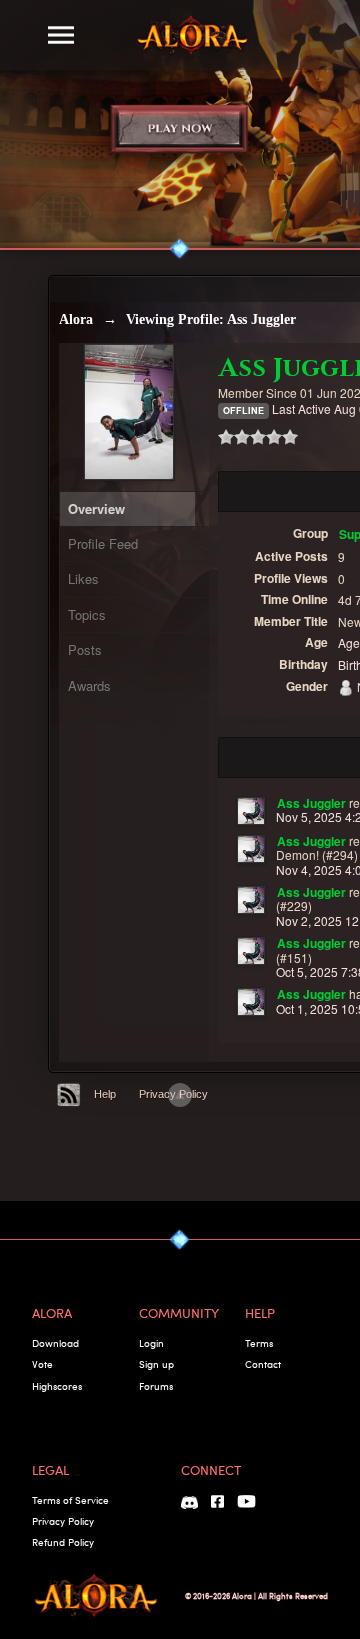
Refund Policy (63, 1542)
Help (105, 1094)
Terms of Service (70, 1500)
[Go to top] (180, 1095)
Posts (85, 649)
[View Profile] (251, 811)
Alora (76, 319)
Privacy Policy (63, 1521)
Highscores (57, 1386)
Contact (263, 1364)
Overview (96, 508)
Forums (156, 1386)
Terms (259, 1343)
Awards (89, 685)
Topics (87, 614)
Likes (83, 578)
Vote (42, 1364)
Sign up (156, 1364)
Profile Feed (103, 543)
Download (55, 1343)
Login (151, 1343)
